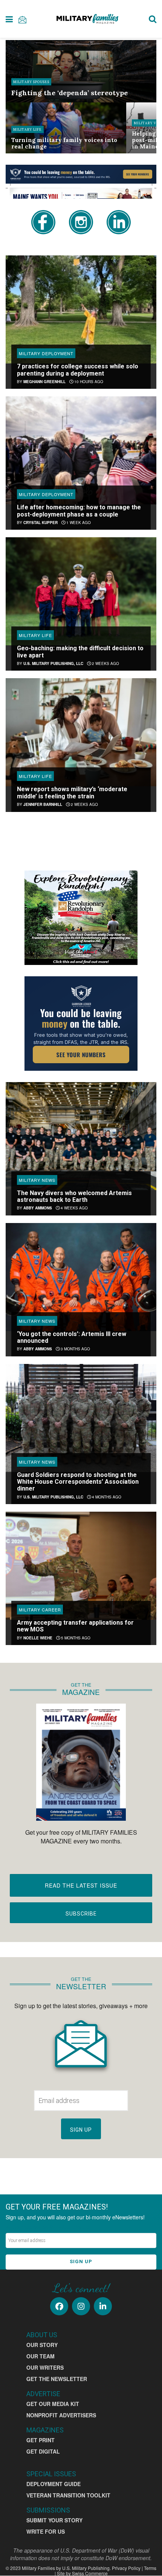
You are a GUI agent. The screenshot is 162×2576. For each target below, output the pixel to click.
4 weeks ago (74, 1208)
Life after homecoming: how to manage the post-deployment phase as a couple (79, 511)
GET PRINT (40, 2440)
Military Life (28, 129)
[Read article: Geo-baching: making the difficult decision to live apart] (81, 591)
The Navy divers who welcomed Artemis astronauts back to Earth (74, 1196)
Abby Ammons (38, 1208)
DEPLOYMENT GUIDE (53, 2484)
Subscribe (81, 1914)
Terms (150, 2568)
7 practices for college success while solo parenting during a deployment (78, 370)
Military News (37, 1180)
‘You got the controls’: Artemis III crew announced (72, 1337)
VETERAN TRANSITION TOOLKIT (68, 2495)
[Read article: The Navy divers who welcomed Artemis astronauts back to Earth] (81, 1136)
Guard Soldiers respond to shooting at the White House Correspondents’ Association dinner (78, 1482)
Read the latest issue (81, 1885)
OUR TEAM (40, 2356)
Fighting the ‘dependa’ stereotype (70, 93)
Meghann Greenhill (44, 382)
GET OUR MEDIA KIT (53, 2404)
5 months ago (75, 1638)
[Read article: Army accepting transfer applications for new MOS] (81, 1566)
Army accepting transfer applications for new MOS (75, 1626)
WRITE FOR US (46, 2531)
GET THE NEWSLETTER (57, 2379)
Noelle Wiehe (38, 1638)
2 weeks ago (105, 663)
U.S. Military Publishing (86, 2568)
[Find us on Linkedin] (103, 2306)
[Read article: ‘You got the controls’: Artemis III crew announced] (81, 1277)
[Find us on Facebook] (59, 2306)
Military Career (40, 1610)
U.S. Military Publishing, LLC (53, 663)
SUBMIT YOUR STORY (54, 2520)
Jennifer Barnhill (43, 804)
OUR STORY (42, 2345)
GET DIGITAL (43, 2451)
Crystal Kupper (40, 523)
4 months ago (106, 1497)
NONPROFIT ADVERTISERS (61, 2415)
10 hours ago (88, 382)
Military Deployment (46, 353)
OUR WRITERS (45, 2367)
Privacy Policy (126, 2568)
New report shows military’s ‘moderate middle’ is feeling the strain (72, 792)
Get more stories (81, 839)
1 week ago (78, 523)
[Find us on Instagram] (81, 2306)
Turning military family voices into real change (64, 143)
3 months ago (75, 1349)
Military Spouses (31, 82)
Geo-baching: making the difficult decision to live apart (80, 652)
